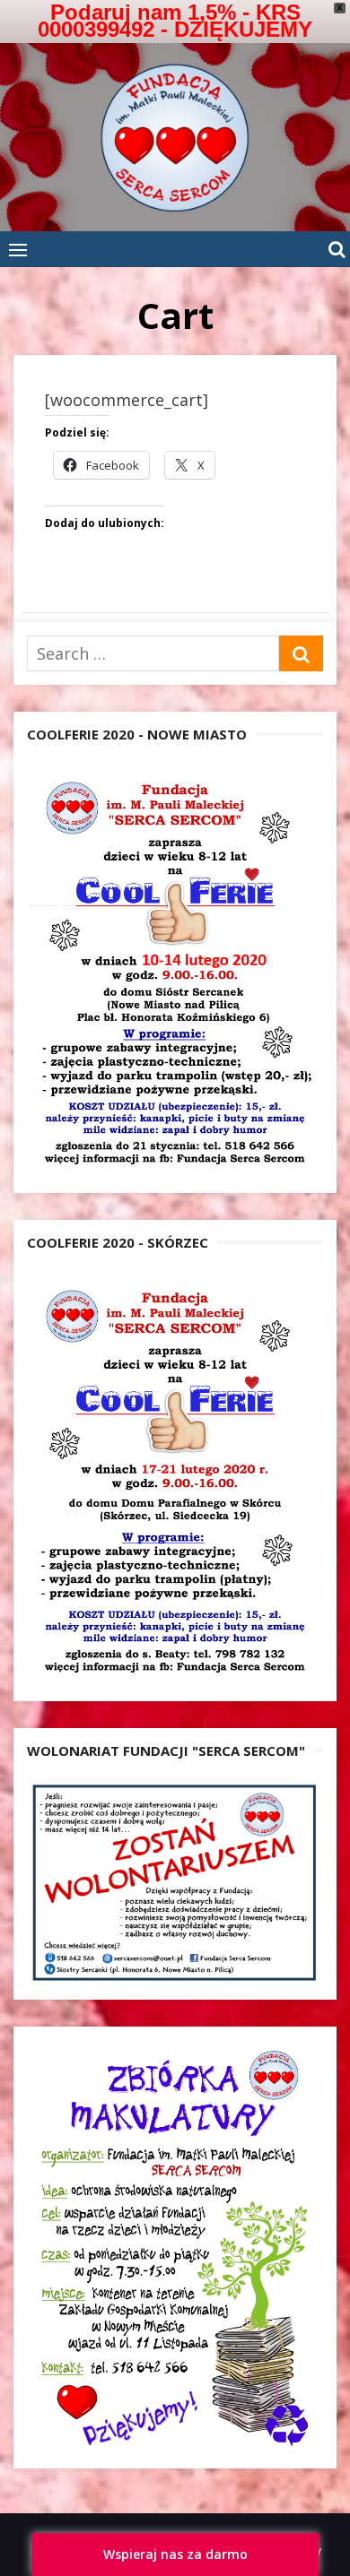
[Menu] (18, 249)
